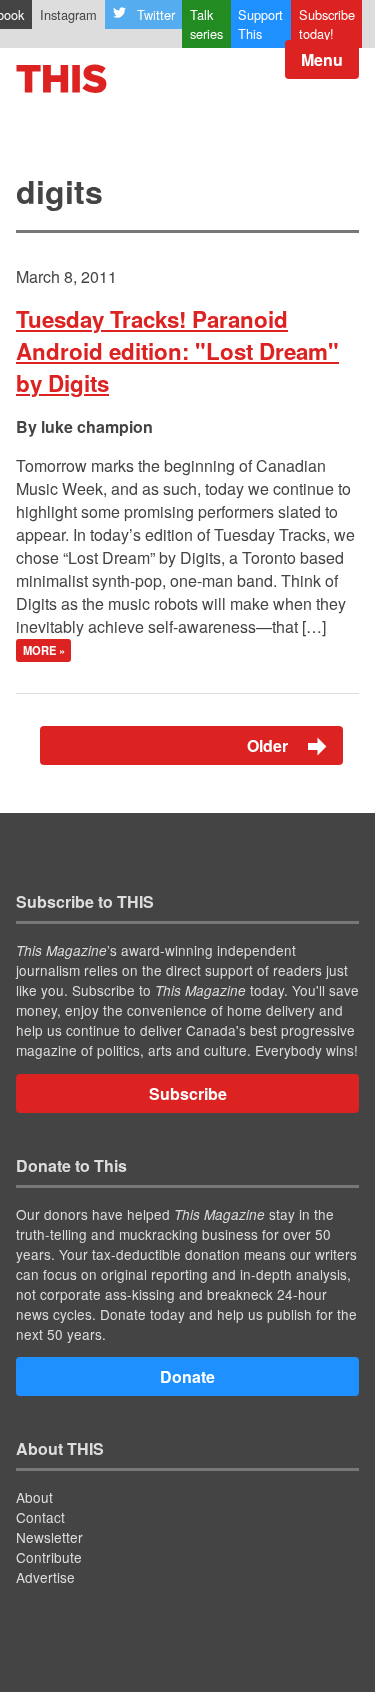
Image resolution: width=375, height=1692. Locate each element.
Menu (322, 59)
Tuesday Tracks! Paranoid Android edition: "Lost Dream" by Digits (177, 351)
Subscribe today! (327, 24)
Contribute (49, 1557)
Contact (40, 1517)
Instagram (68, 14)
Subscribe (188, 1093)
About (34, 1497)
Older (269, 745)
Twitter (156, 14)
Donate (187, 1376)
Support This (260, 24)
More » (44, 651)
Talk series (206, 24)
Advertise (45, 1577)
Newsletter (49, 1537)
